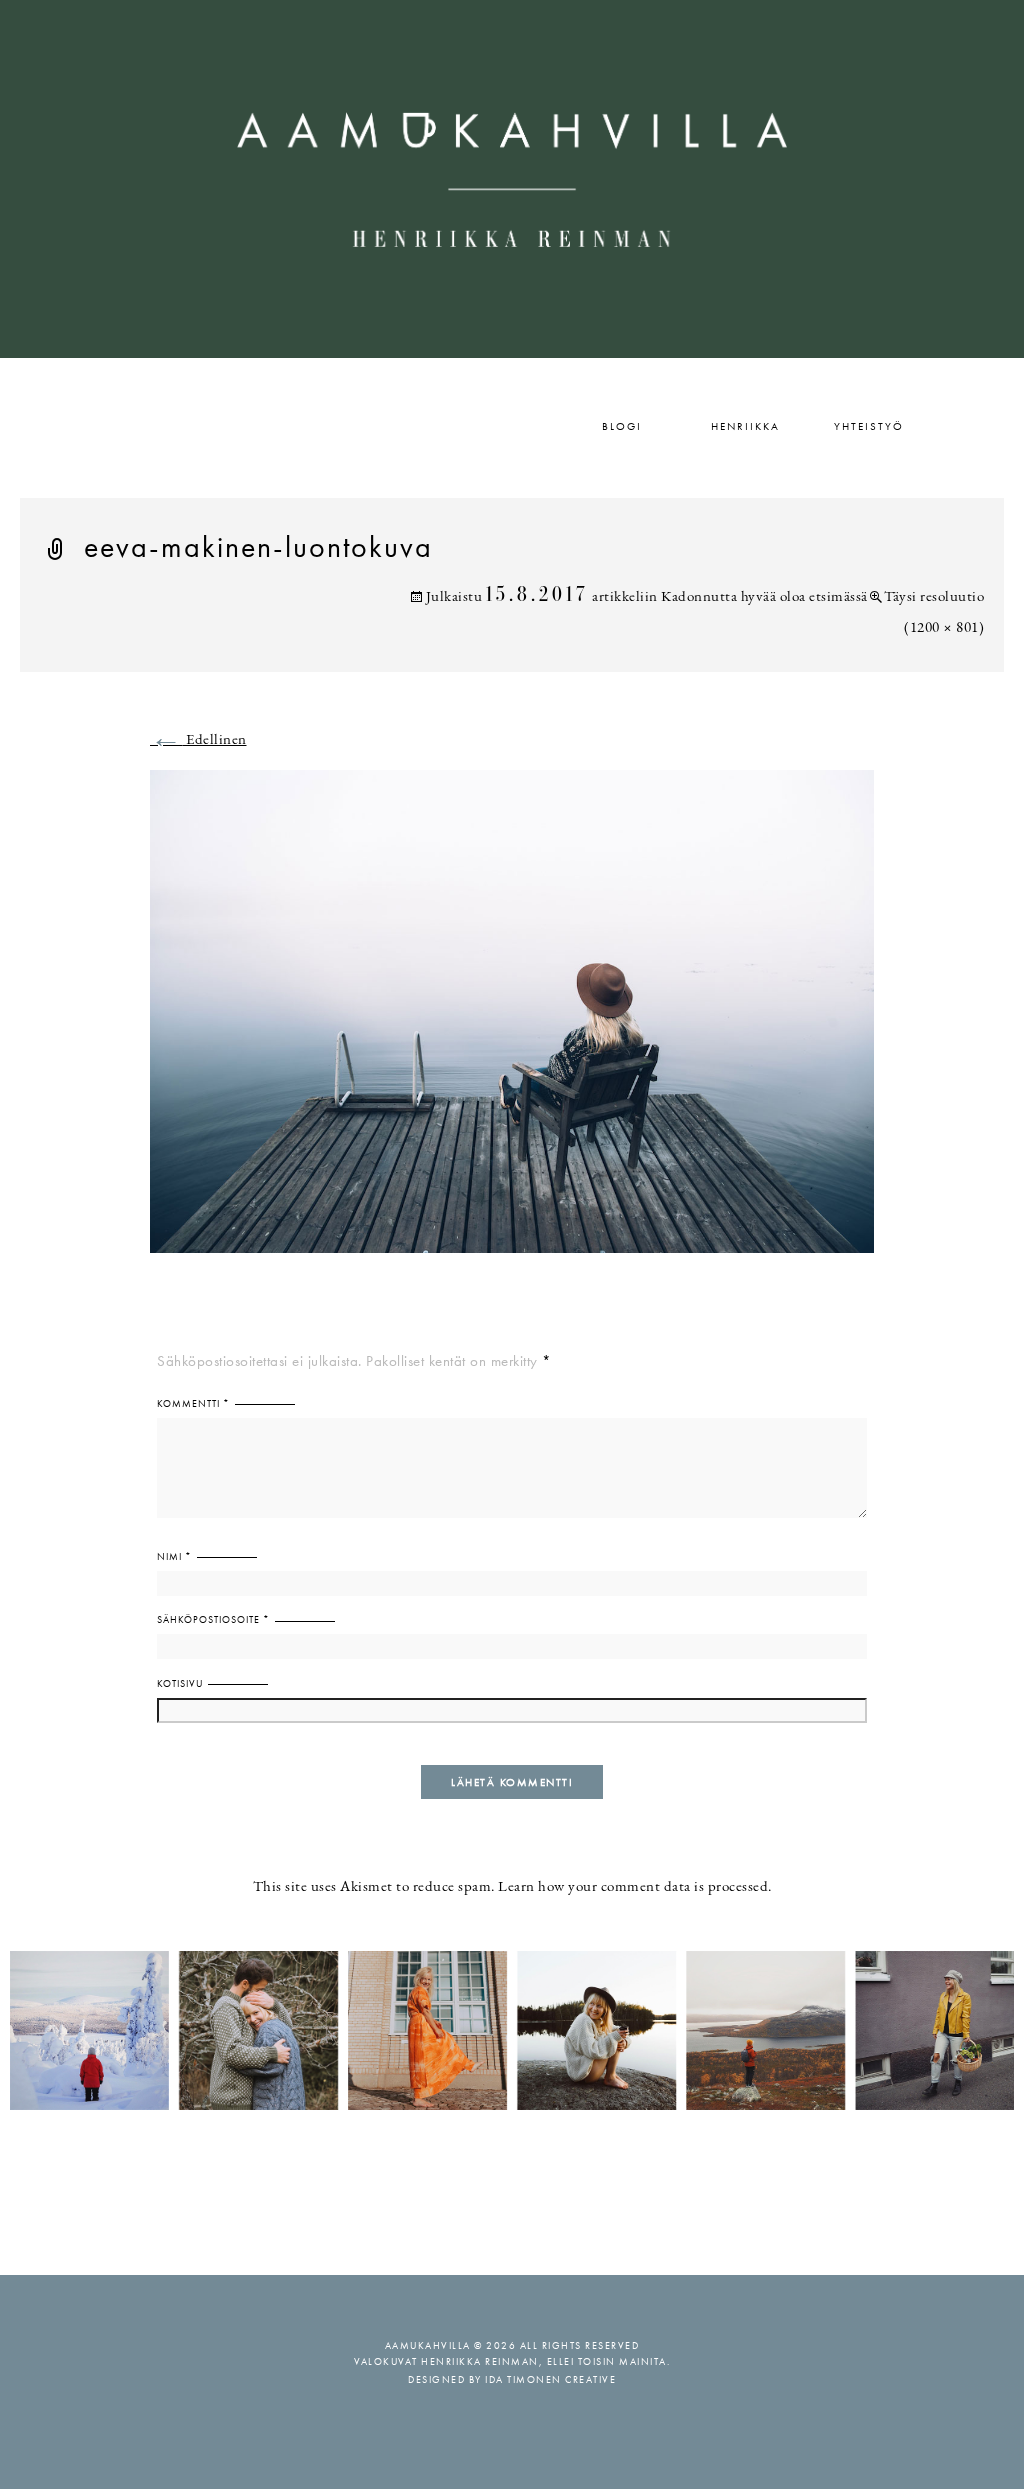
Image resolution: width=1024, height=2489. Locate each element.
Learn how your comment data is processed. (635, 1887)
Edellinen (198, 740)
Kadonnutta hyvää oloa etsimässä (764, 597)
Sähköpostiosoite (213, 1619)
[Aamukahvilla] (512, 179)
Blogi (622, 426)
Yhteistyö (869, 426)
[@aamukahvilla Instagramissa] (512, 2029)
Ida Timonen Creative (550, 2379)
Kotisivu (180, 1683)
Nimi (174, 1556)
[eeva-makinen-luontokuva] (512, 1023)
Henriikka (745, 426)
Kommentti (193, 1403)
